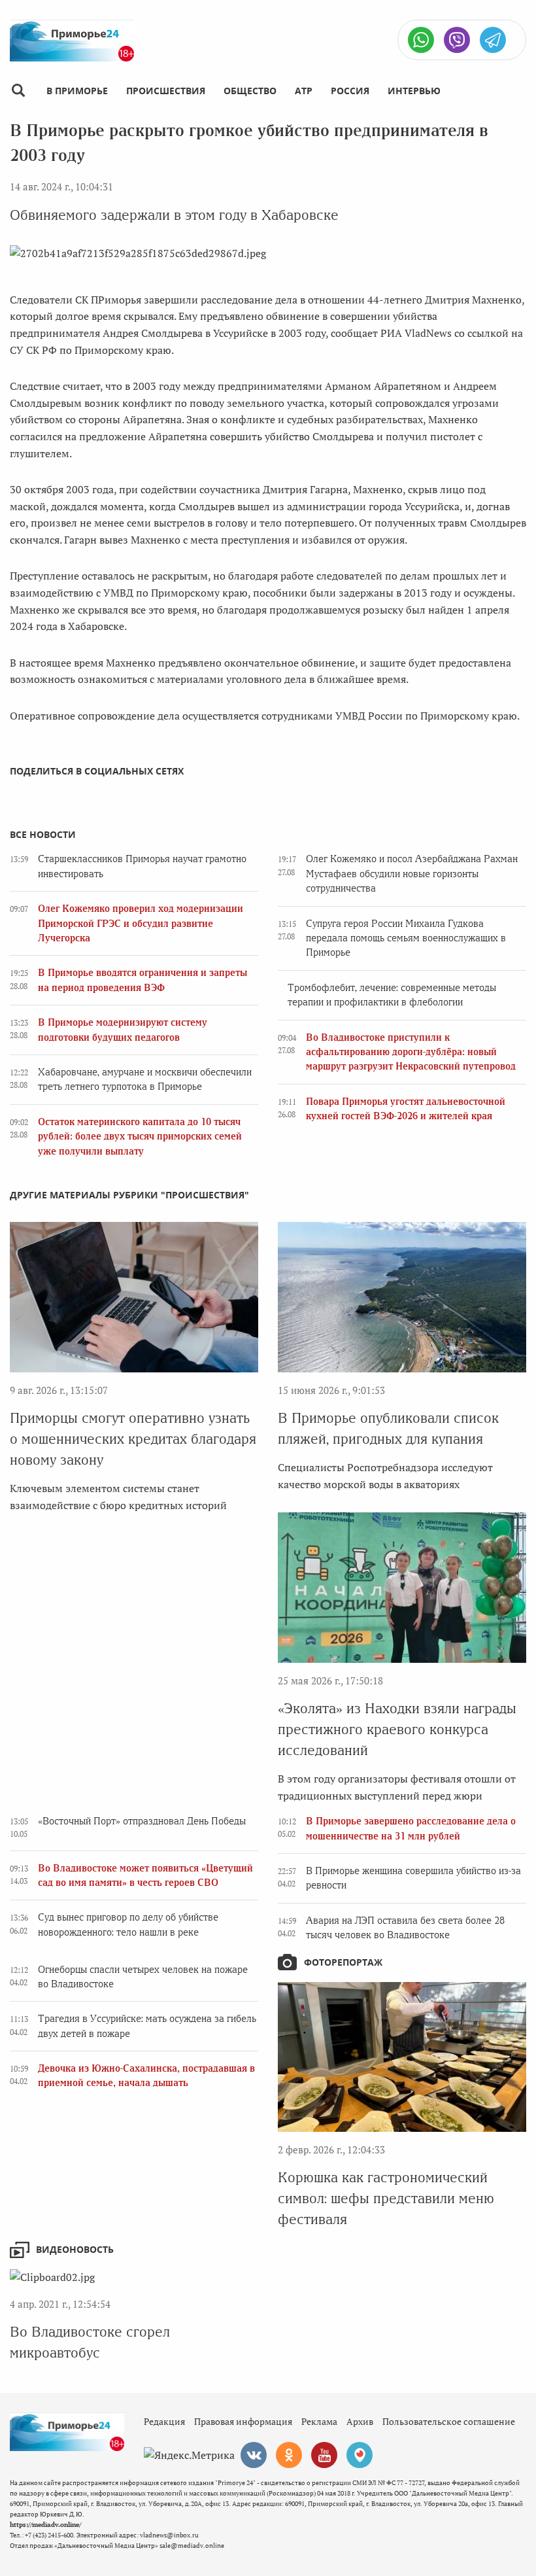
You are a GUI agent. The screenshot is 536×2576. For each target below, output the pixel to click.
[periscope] (360, 2455)
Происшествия (166, 91)
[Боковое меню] (18, 91)
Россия (350, 91)
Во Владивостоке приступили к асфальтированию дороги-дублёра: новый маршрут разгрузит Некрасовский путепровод (411, 1052)
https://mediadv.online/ (45, 2525)
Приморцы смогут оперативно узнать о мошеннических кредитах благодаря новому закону (133, 1439)
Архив (360, 2421)
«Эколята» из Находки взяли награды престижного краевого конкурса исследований (397, 1729)
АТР (304, 91)
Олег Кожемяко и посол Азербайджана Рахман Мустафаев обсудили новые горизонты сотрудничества (412, 874)
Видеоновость (75, 2249)
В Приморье (77, 91)
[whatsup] (421, 40)
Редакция (164, 2421)
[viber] (457, 40)
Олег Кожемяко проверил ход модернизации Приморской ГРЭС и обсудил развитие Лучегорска (141, 923)
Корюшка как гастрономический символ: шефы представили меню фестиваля (386, 2198)
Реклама (319, 2421)
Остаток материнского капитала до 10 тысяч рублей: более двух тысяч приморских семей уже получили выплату (140, 1137)
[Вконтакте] (254, 2455)
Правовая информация (243, 2421)
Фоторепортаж (343, 1962)
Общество (250, 91)
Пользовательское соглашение (449, 2421)
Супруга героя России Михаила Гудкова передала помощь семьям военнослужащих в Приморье (406, 938)
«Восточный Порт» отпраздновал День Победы (142, 1821)
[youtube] (324, 2455)
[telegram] (493, 40)
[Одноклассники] (289, 2455)
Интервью (414, 91)
